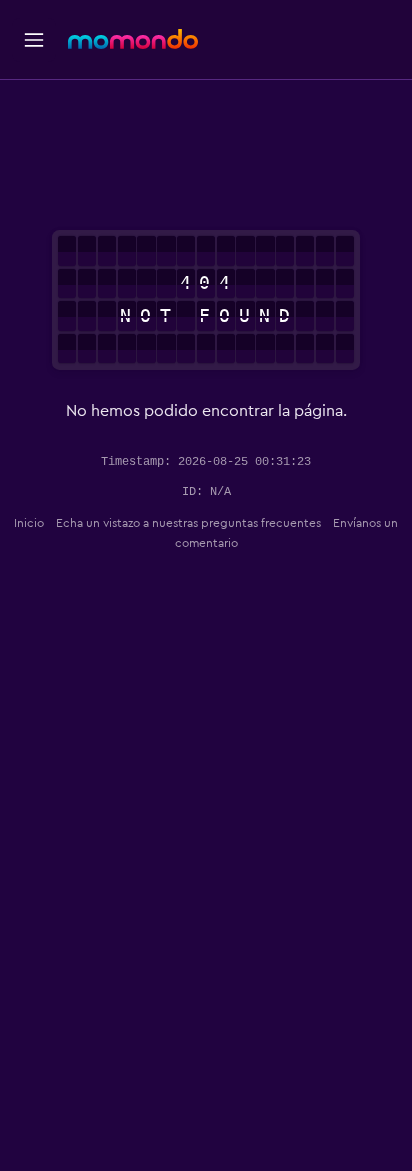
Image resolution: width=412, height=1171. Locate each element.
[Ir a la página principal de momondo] (133, 39)
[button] (34, 40)
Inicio (29, 523)
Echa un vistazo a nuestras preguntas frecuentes (188, 523)
